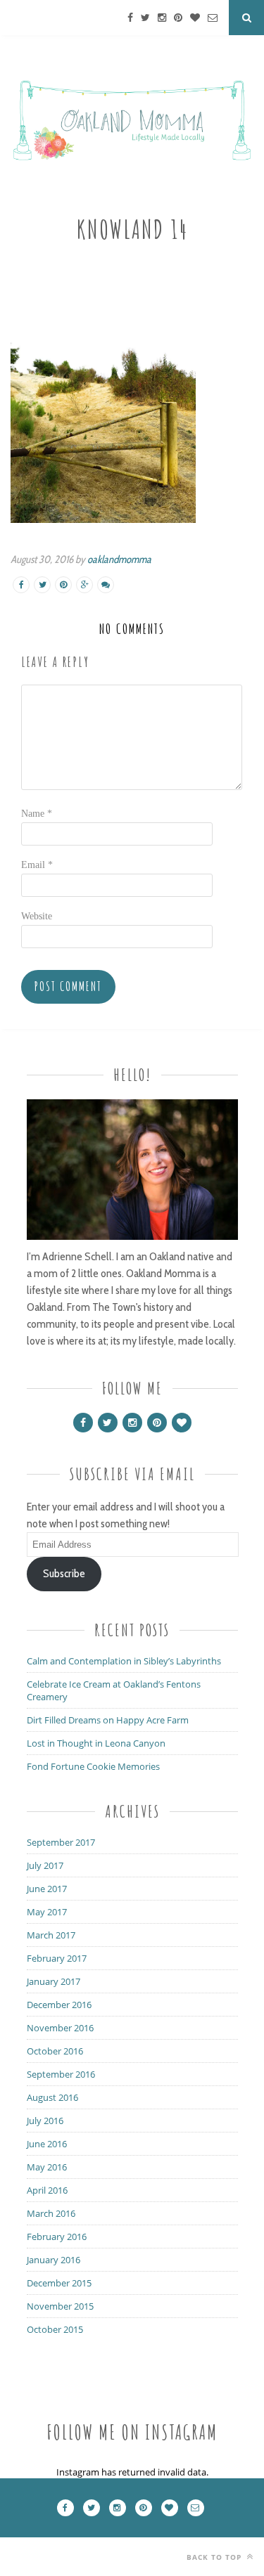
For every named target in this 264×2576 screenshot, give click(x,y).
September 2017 (61, 1842)
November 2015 (60, 2306)
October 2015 (55, 2329)
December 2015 (59, 2283)
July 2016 (45, 2121)
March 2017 (51, 1935)
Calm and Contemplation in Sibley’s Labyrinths (124, 1661)
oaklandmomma (119, 559)
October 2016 (55, 2051)
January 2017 (54, 1981)
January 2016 (54, 2260)
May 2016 (47, 2167)
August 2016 (52, 2097)
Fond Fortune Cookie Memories (93, 1766)
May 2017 (47, 1912)
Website (37, 916)
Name (37, 814)
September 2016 (61, 2074)
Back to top (215, 2557)
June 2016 (47, 2144)
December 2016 (59, 2005)
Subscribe (64, 1573)
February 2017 (57, 1958)
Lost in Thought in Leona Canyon (96, 1743)
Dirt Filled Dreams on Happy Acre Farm (108, 1720)
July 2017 (45, 1865)
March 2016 (51, 2213)
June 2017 (47, 1889)
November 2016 (60, 2028)
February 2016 (57, 2237)
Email (37, 865)
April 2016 (47, 2190)
